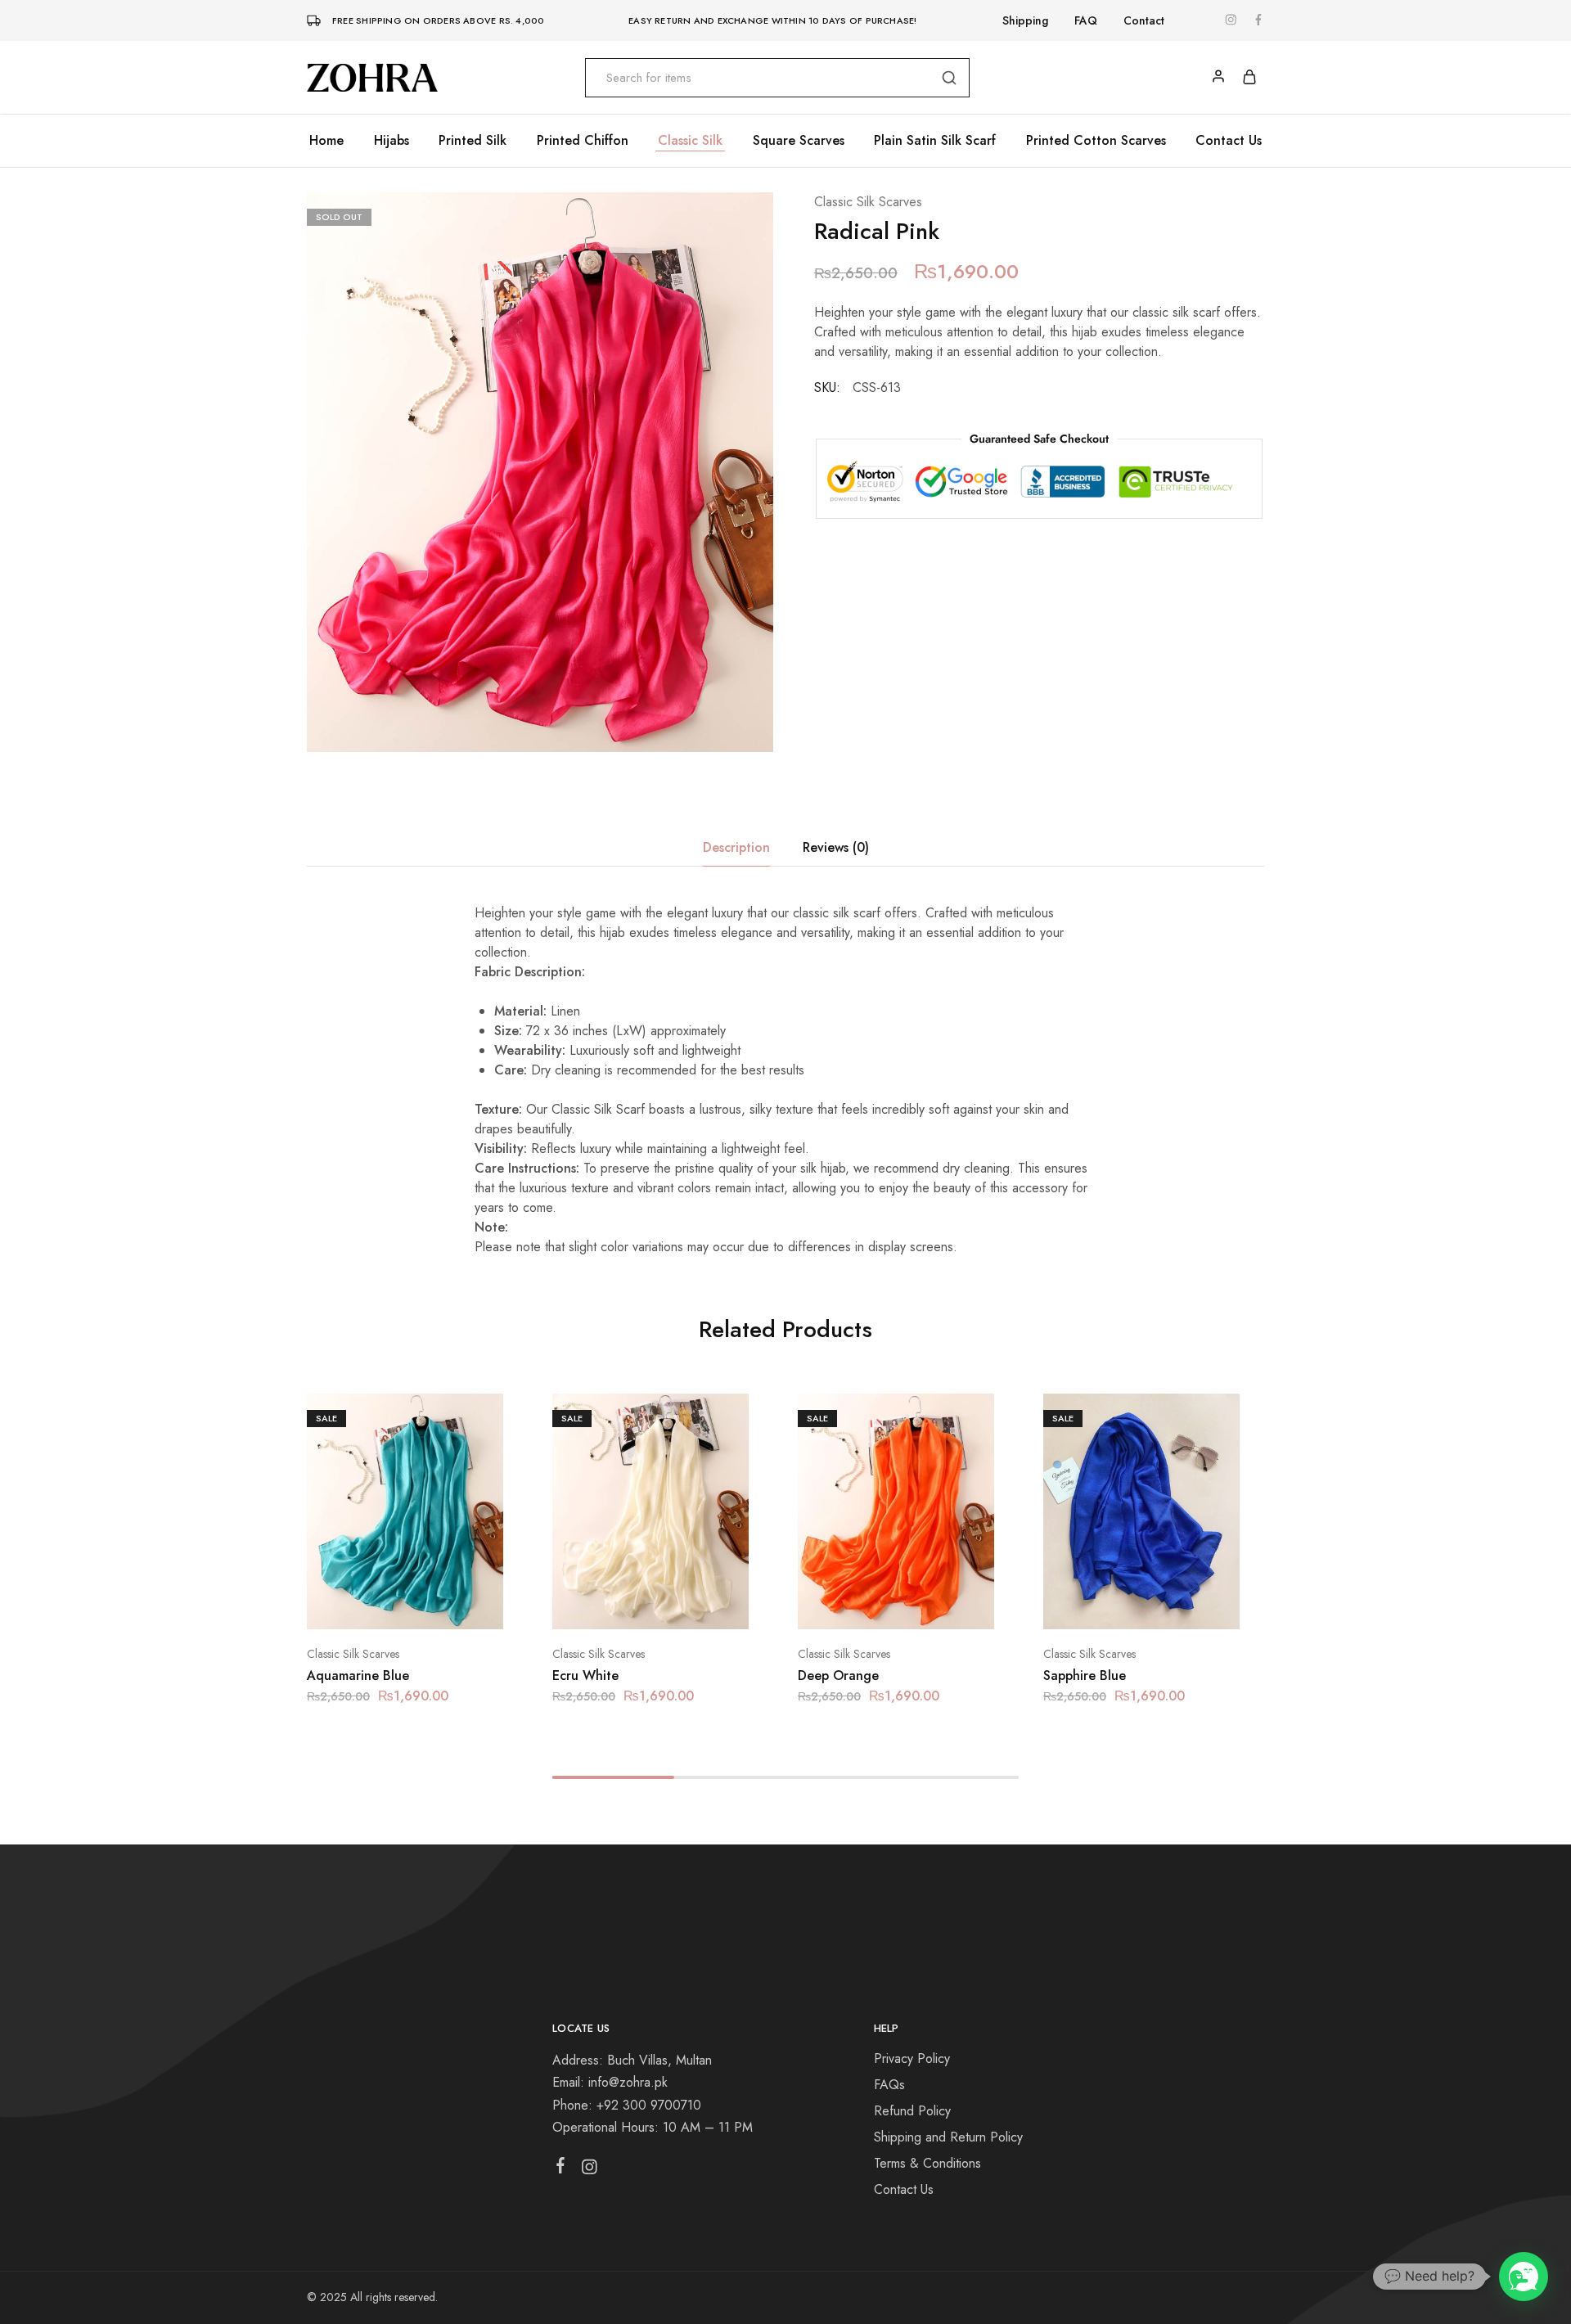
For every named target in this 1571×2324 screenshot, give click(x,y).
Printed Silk (473, 141)
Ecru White (585, 1675)
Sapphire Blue (1085, 1675)
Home (326, 141)
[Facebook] (561, 2169)
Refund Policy (912, 2111)
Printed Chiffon (583, 141)
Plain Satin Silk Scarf (935, 141)
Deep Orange (838, 1675)
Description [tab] (736, 847)
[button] (385, 1605)
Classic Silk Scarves (868, 202)
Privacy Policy (912, 2058)
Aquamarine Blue (358, 1675)
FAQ (1086, 20)
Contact (1144, 20)
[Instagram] (590, 2170)
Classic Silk (690, 141)
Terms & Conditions (927, 2163)
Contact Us (1229, 141)
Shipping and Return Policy (948, 2137)
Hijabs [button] (392, 141)
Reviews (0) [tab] (836, 847)
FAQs (889, 2085)
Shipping (1025, 20)
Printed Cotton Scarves (1096, 141)
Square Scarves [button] (799, 141)
